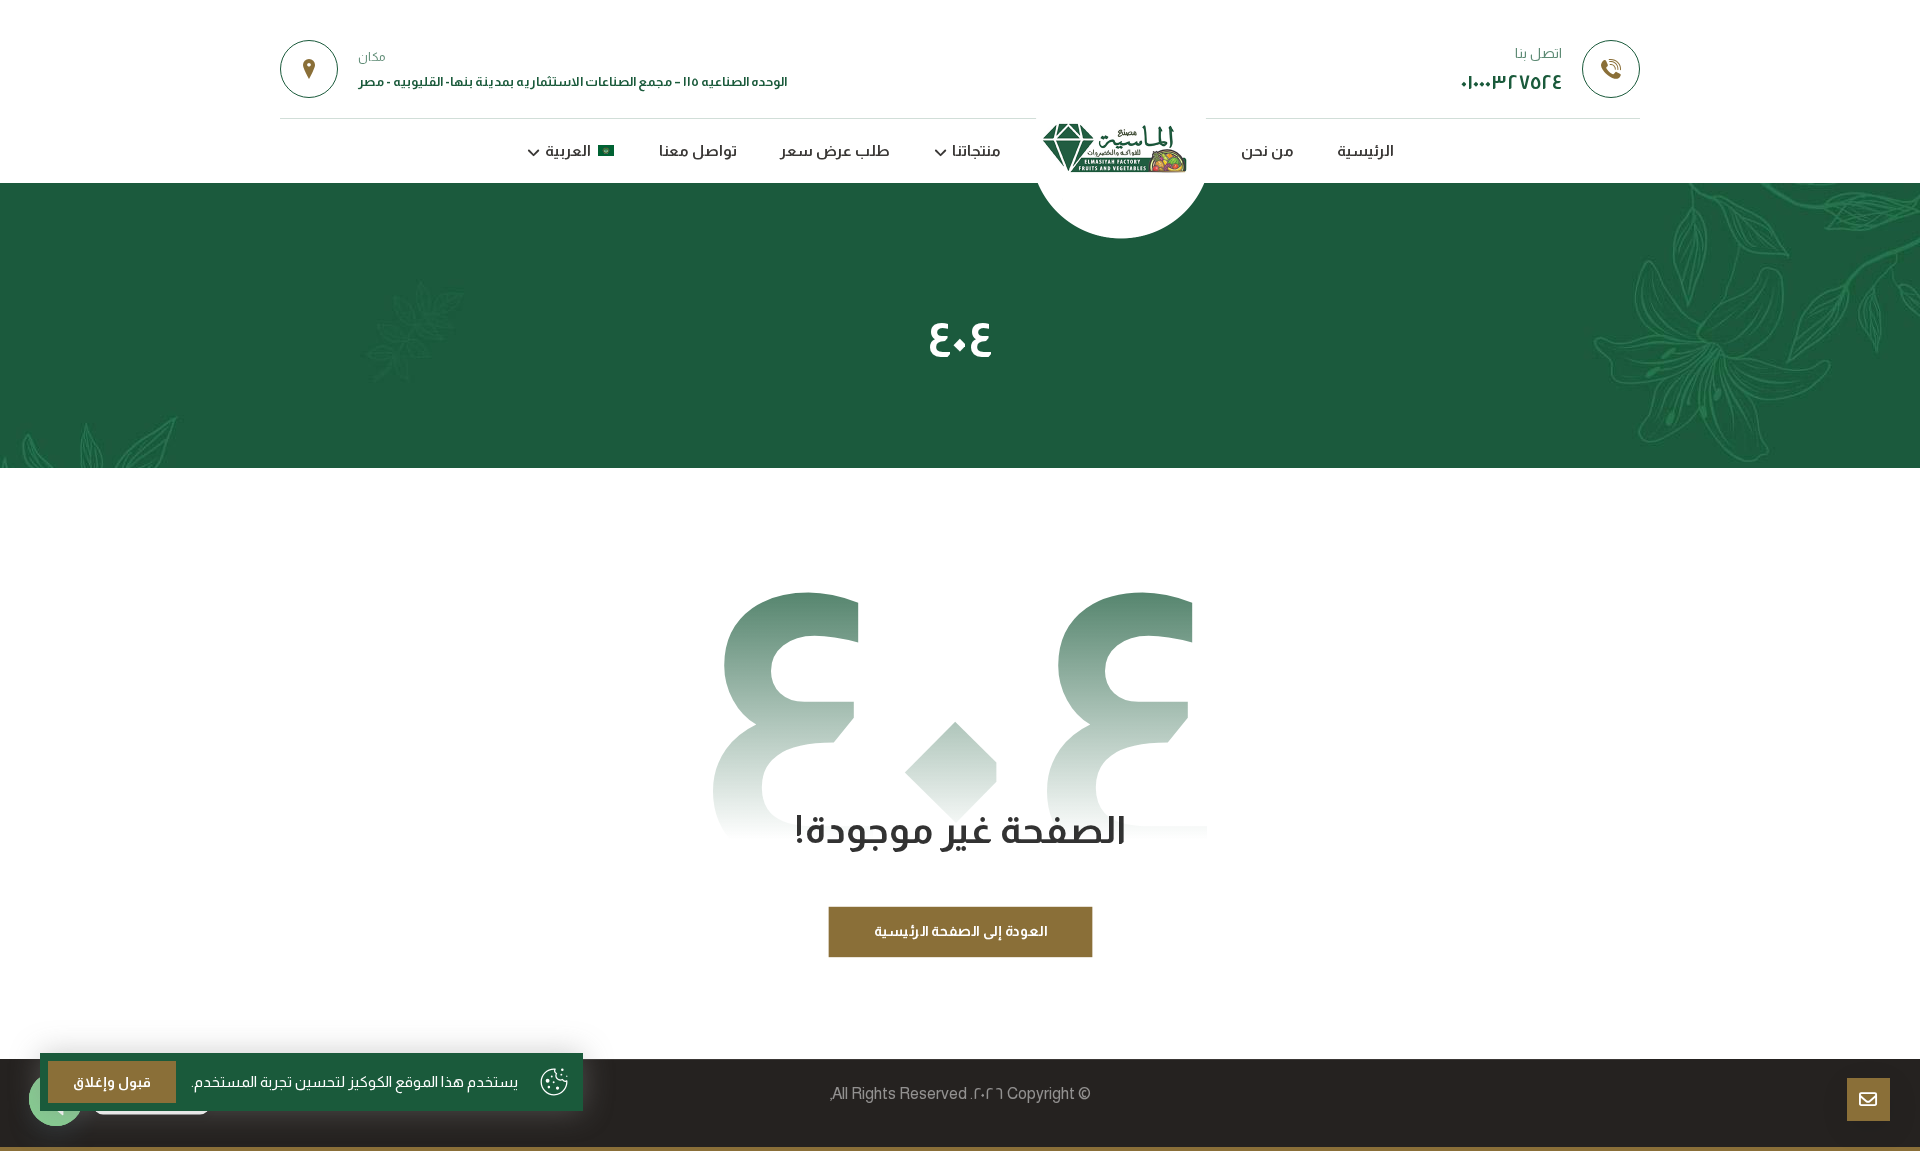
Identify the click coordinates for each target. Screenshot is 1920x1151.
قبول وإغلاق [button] (112, 1082)
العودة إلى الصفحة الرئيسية (960, 930)
